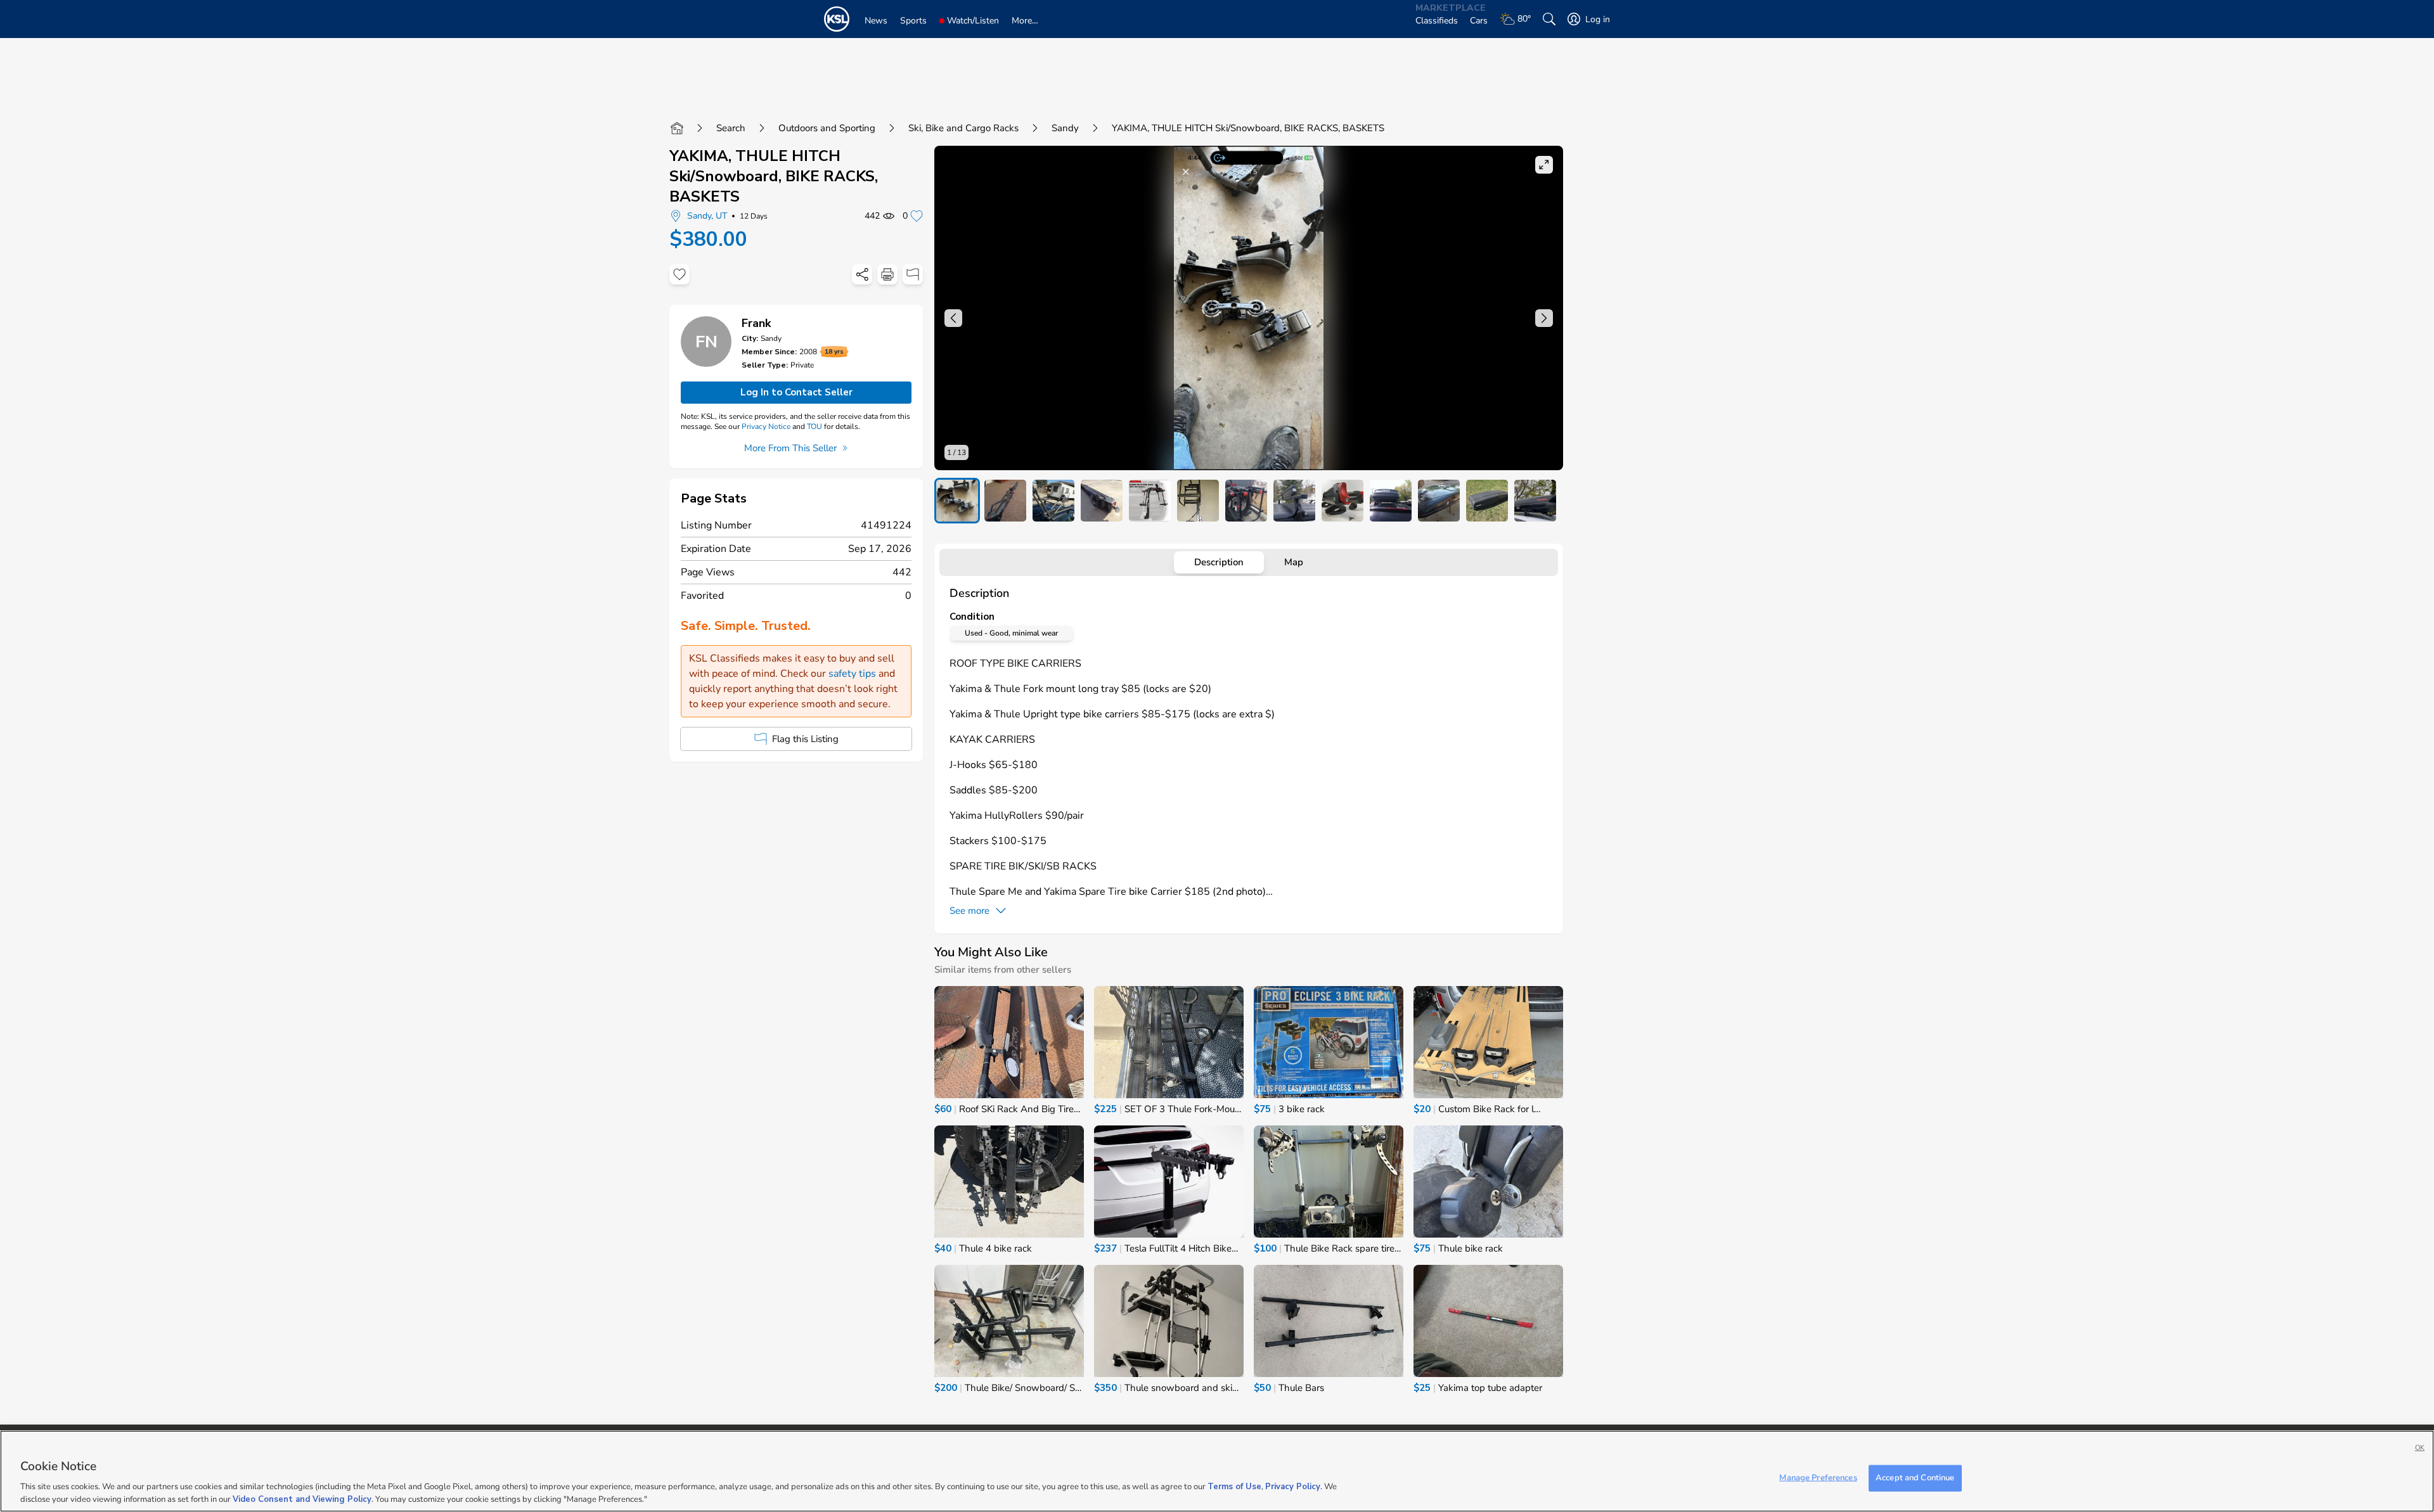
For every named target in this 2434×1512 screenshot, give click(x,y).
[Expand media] (1544, 165)
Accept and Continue (1915, 1478)
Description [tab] (1219, 562)
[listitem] (957, 501)
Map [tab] (1294, 562)
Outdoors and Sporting (827, 128)
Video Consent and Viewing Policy (302, 1499)
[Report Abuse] (913, 274)
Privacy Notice (766, 426)
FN (706, 342)
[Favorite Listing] (679, 274)
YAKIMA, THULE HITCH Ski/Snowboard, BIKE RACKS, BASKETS (774, 176)
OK (2420, 1448)
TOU (815, 426)
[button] (1249, 308)
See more (969, 911)
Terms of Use (1234, 1487)
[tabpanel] (1249, 752)
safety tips (852, 674)
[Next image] (1544, 318)
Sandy (1065, 128)
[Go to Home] (677, 128)
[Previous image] (953, 318)
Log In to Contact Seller (796, 392)
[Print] (887, 274)
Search (731, 128)
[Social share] (862, 274)
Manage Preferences (1818, 1478)
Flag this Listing (805, 739)
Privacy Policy (1293, 1487)
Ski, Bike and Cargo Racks (963, 128)
